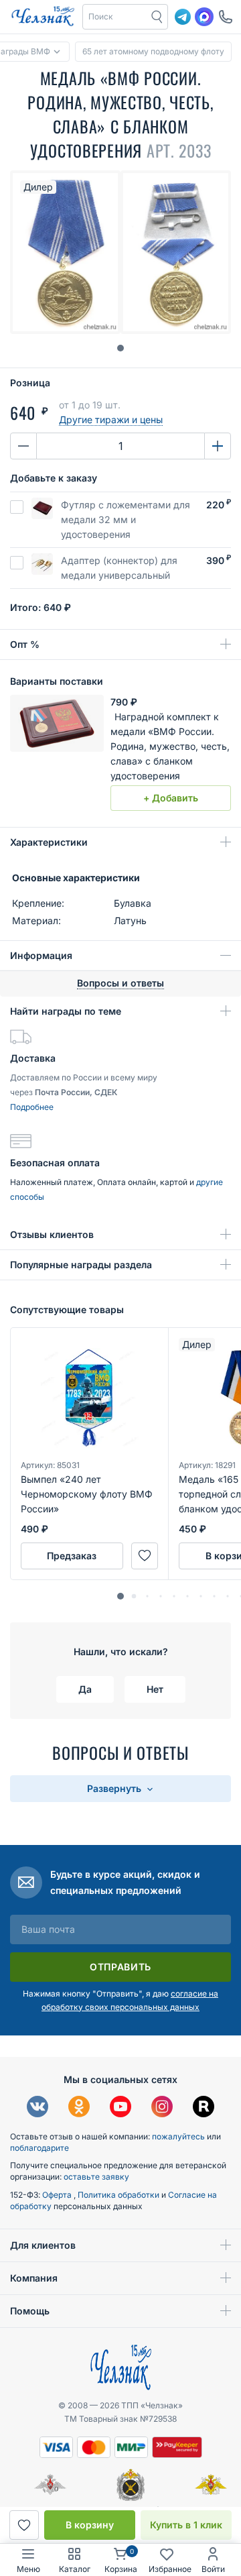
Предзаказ (72, 1556)
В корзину (90, 2525)
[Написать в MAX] (204, 17)
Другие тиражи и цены (111, 419)
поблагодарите (39, 2148)
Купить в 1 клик (186, 2525)
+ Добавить (171, 798)
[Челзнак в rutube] (204, 2108)
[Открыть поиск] (157, 17)
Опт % (25, 644)
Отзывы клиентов (52, 1234)
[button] (115, 17)
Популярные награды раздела (81, 1265)
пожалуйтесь (178, 2136)
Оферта (58, 2195)
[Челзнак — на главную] (43, 17)
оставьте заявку (96, 2177)
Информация (41, 955)
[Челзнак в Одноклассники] (79, 2108)
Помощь (30, 2311)
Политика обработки (119, 2195)
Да (85, 1689)
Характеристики (49, 842)
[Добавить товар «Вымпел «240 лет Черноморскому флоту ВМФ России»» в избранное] (145, 1556)
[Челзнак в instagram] (162, 2108)
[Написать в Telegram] (183, 17)
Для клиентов (43, 2245)
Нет (155, 1689)
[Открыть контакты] (226, 17)
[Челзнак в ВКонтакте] (37, 2108)
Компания (34, 2278)
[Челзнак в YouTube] (120, 2108)
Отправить (120, 1967)
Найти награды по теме (66, 1011)
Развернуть (115, 1788)
